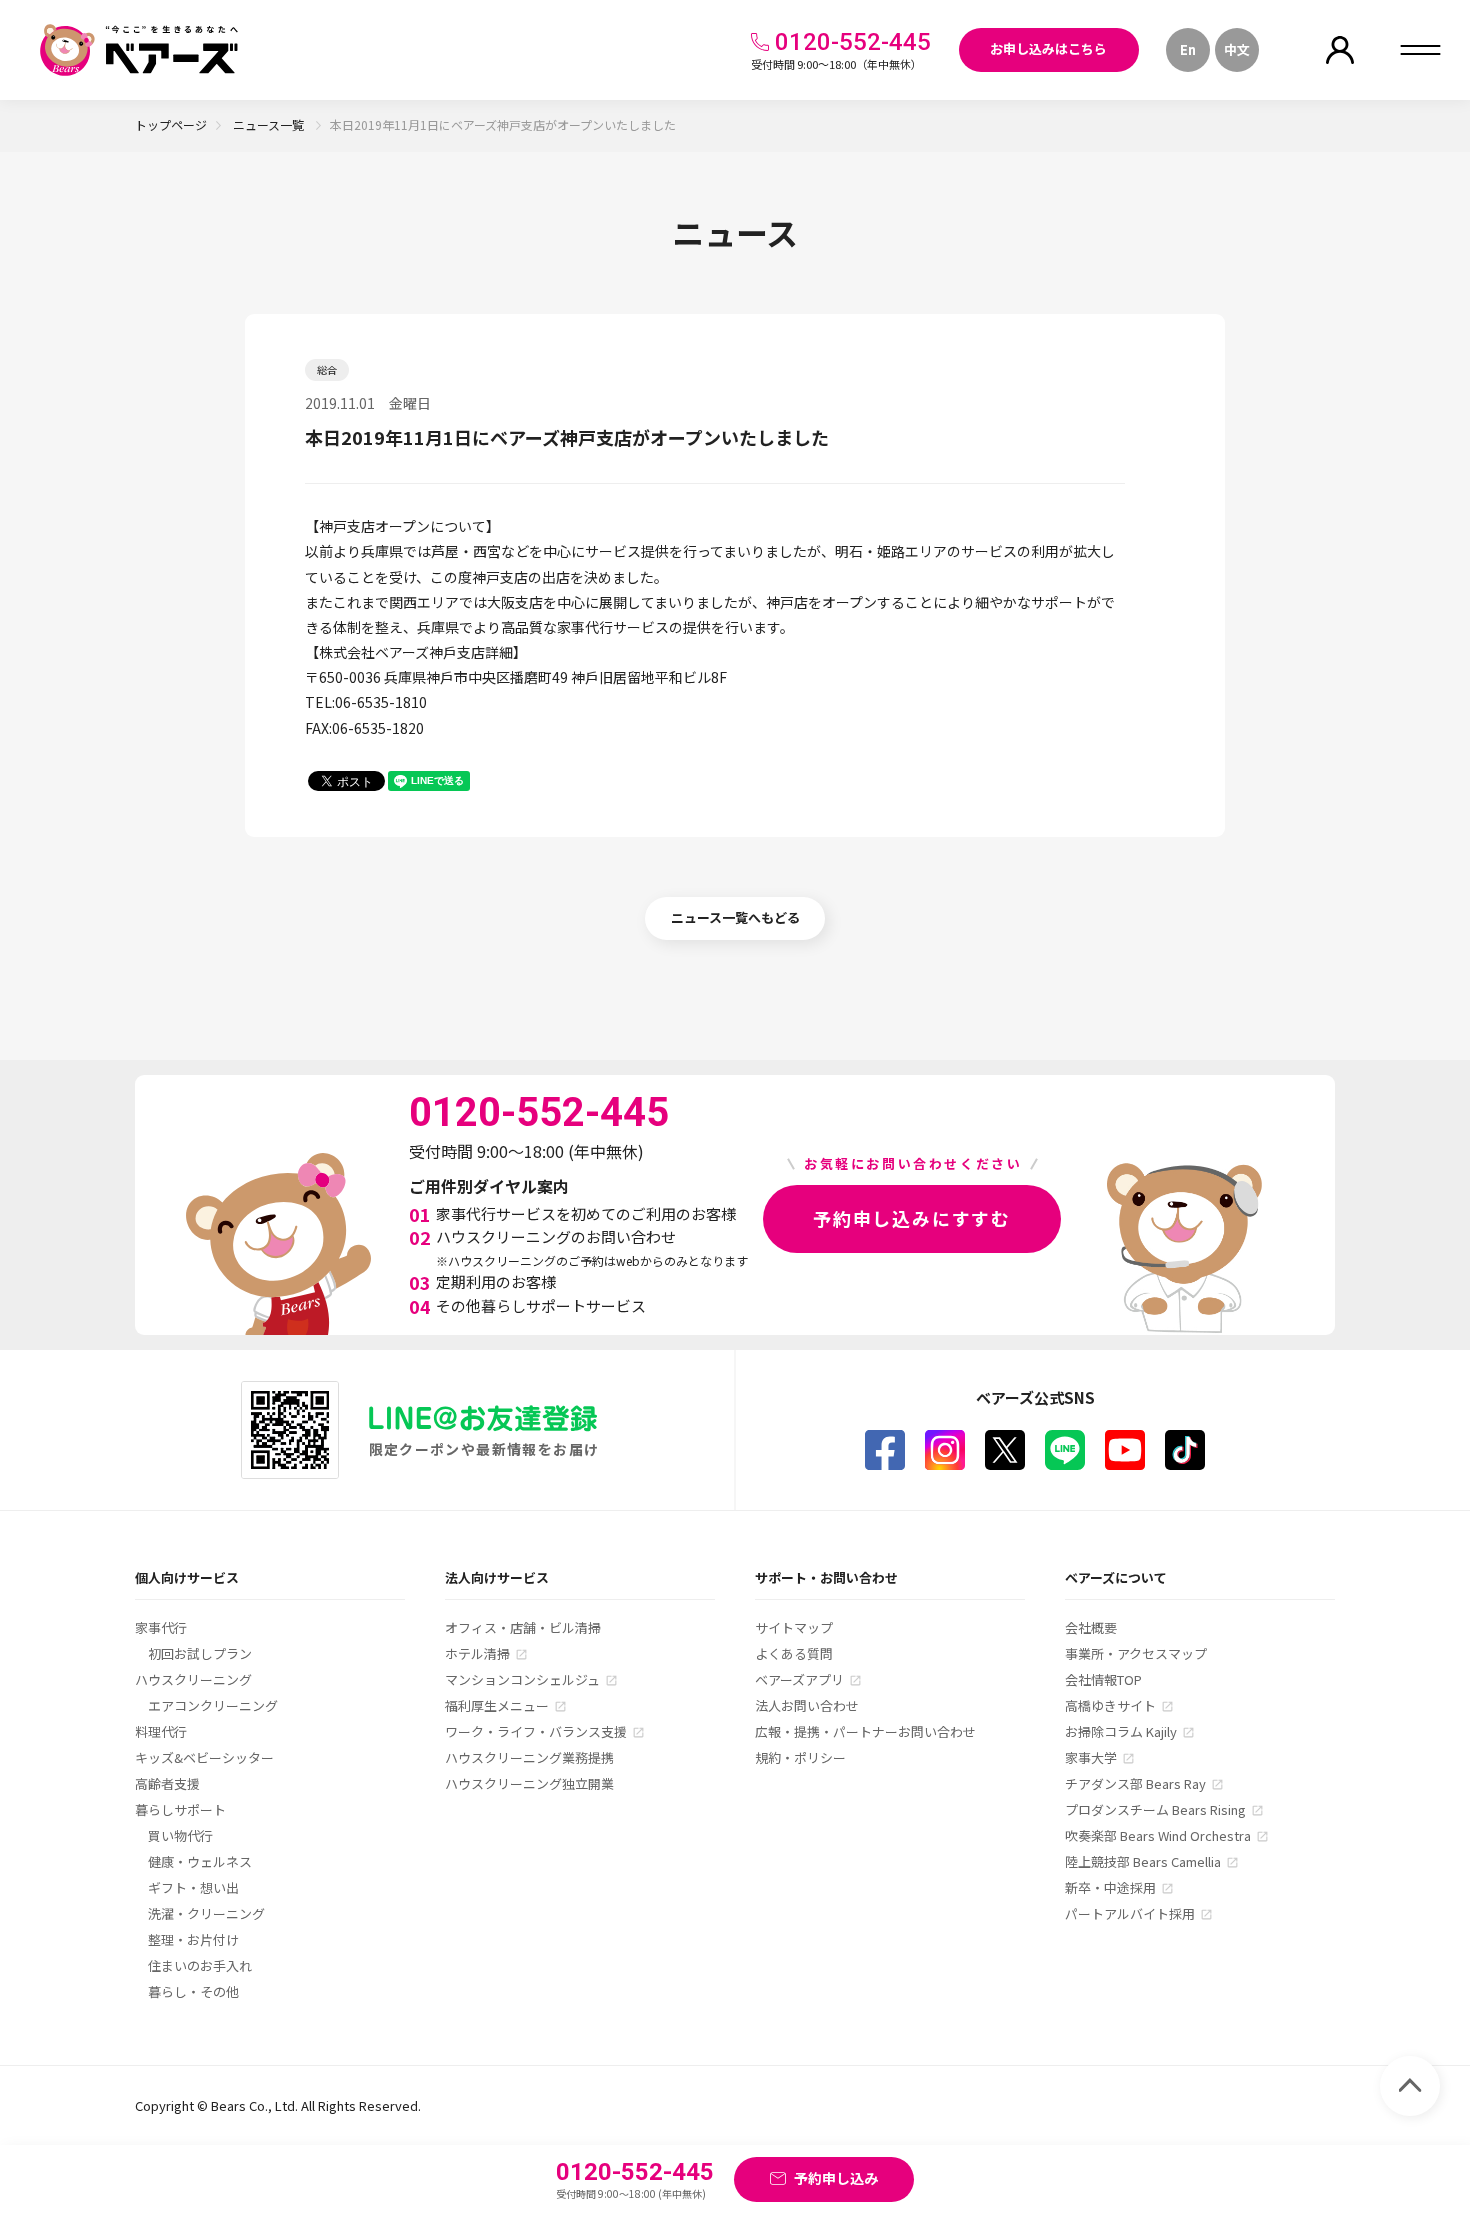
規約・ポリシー (800, 1757)
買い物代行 (180, 1835)
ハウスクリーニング (193, 1679)
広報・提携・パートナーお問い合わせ (865, 1731)
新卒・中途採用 (1110, 1887)
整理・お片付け (193, 1939)
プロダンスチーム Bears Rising (1155, 1809)
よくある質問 (794, 1653)
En (1188, 49)
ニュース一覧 (270, 124)
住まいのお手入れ (200, 1965)
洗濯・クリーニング (206, 1913)
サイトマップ (794, 1627)
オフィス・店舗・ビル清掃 (523, 1627)
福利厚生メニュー (497, 1705)
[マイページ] (1340, 50)
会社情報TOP (1103, 1679)
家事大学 (1091, 1757)
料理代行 (161, 1731)
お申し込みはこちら (1048, 48)
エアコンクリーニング (213, 1705)
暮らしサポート (180, 1809)
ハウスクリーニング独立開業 (529, 1783)
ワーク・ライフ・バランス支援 (536, 1731)
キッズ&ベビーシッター (204, 1757)
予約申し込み (836, 2178)
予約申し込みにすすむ (912, 1218)
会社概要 (1091, 1627)
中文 (1237, 49)
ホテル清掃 (477, 1653)
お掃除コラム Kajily (1121, 1731)
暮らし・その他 (193, 1991)
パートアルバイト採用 (1130, 1913)
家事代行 (161, 1627)
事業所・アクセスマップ (1136, 1653)
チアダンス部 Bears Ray (1135, 1783)
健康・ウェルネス (200, 1861)
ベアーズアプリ (799, 1679)
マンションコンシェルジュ (522, 1679)
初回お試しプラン (200, 1653)
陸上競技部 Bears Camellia (1143, 1861)
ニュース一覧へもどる (735, 917)
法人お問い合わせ (807, 1705)
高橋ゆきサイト (1110, 1705)
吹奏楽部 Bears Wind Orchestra (1158, 1835)
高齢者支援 (167, 1783)
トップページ (171, 124)
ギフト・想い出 (193, 1887)
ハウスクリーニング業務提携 (529, 1757)
